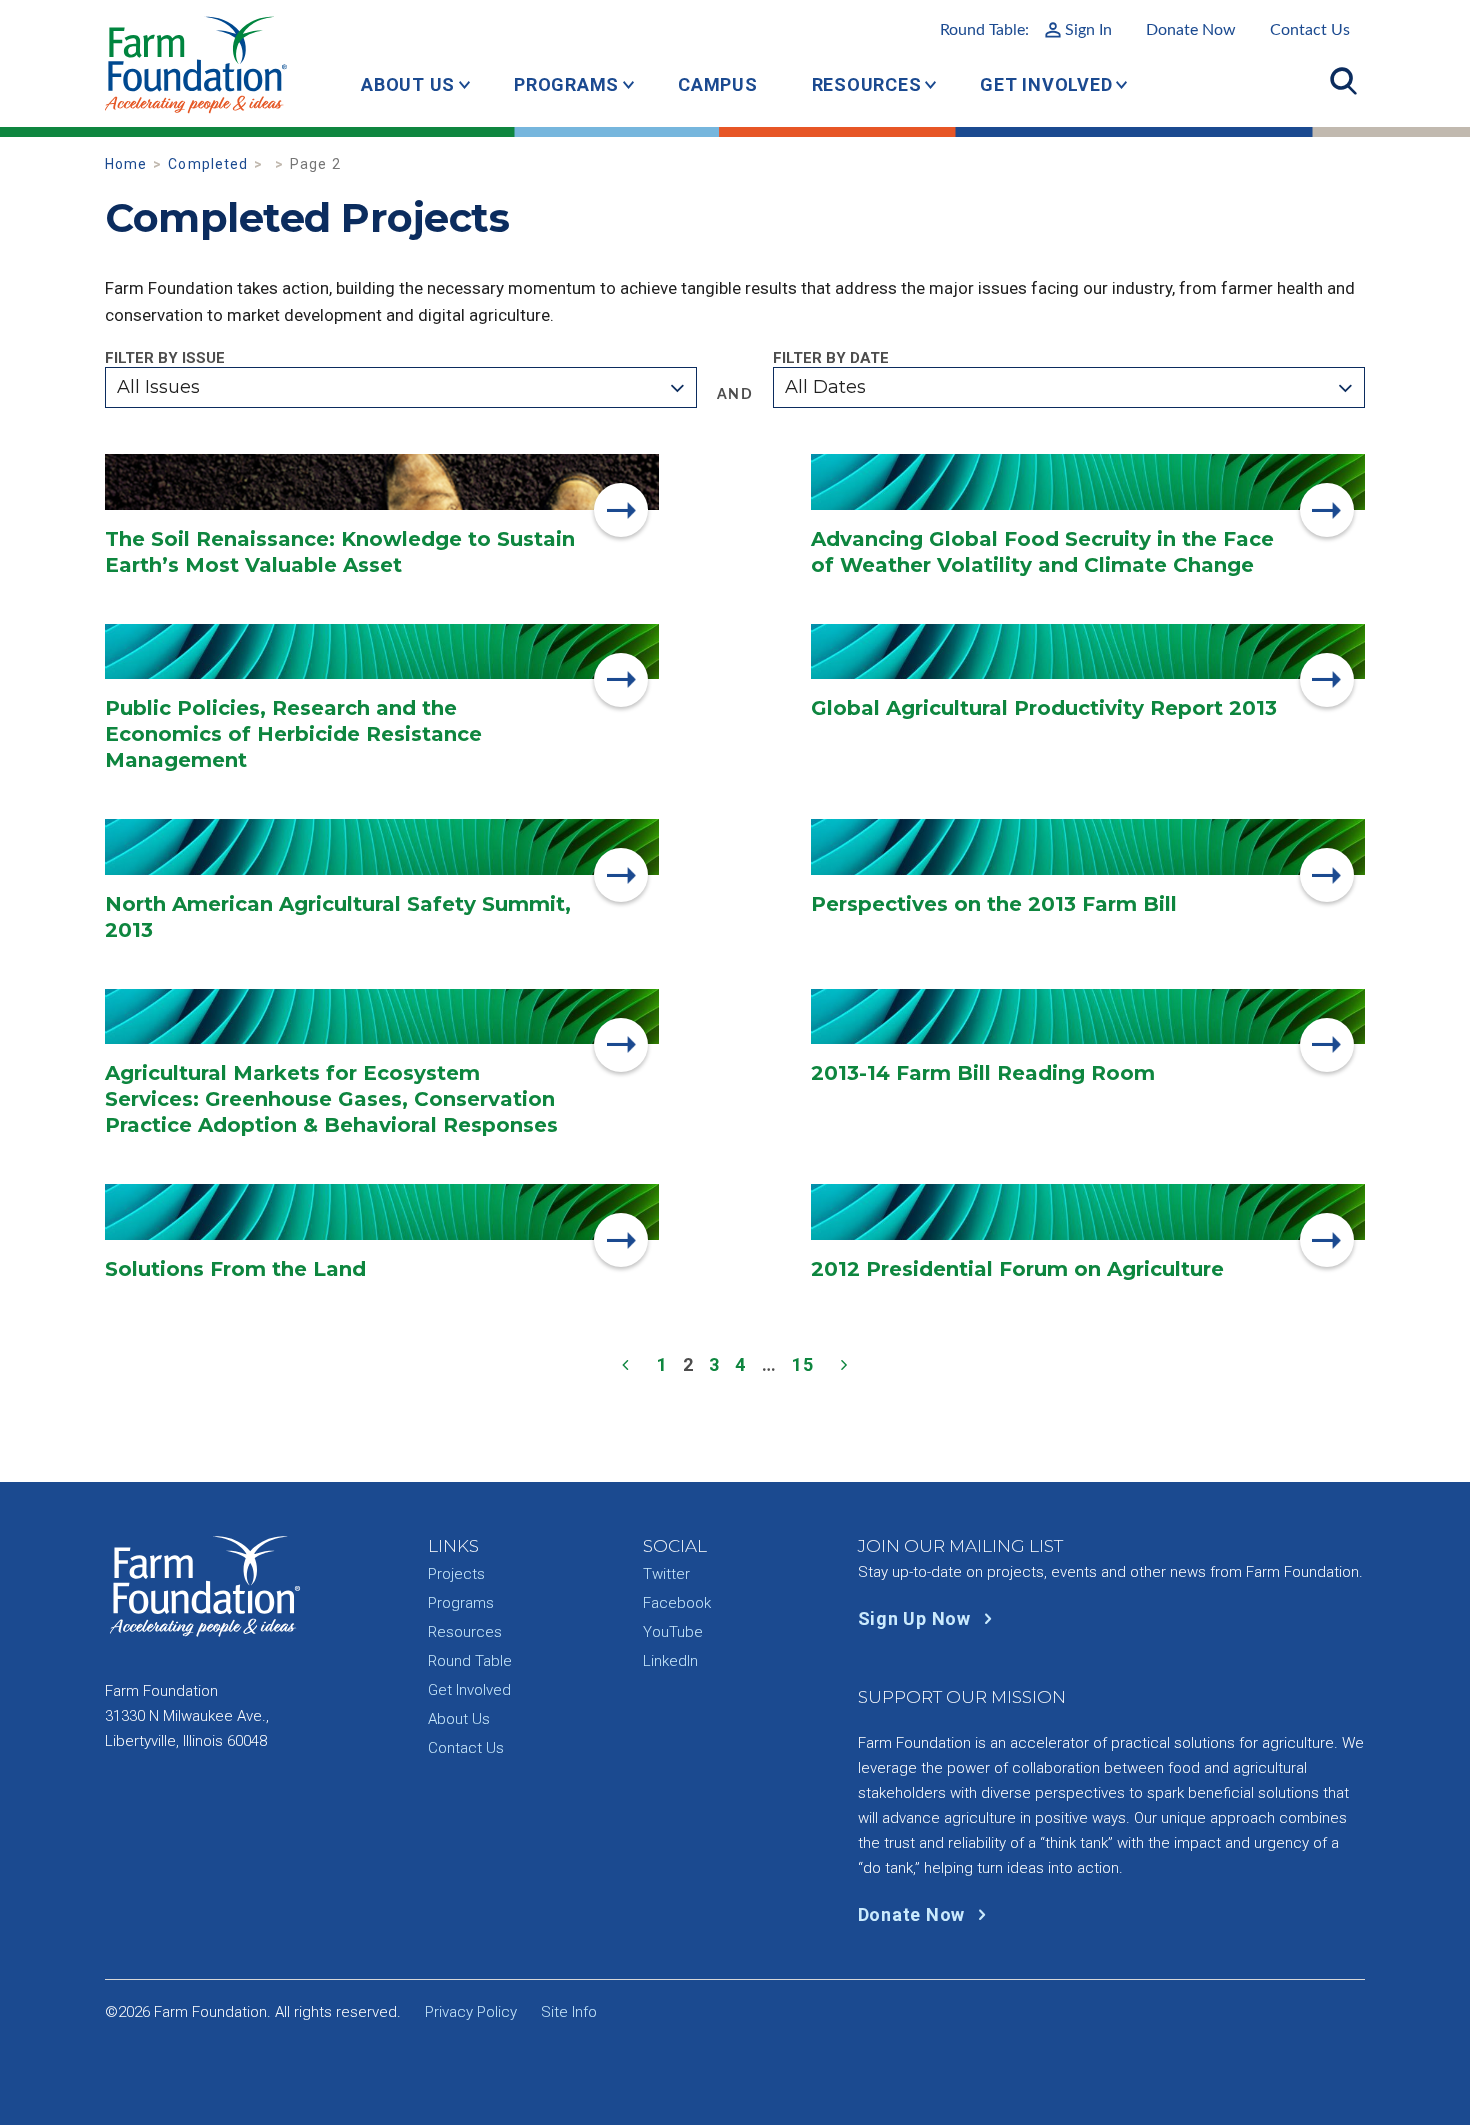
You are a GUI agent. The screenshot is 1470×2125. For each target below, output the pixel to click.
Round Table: (1026, 30)
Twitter (666, 1574)
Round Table (470, 1661)
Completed (208, 164)
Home (126, 164)
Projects (456, 1574)
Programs (566, 84)
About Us (408, 84)
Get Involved (1046, 84)
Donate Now (1191, 30)
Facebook (677, 1603)
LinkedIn (670, 1661)
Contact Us (1310, 30)
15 (803, 1364)
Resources (867, 84)
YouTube (673, 1632)
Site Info (569, 2012)
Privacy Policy (471, 2012)
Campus (718, 84)
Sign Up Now (917, 1618)
